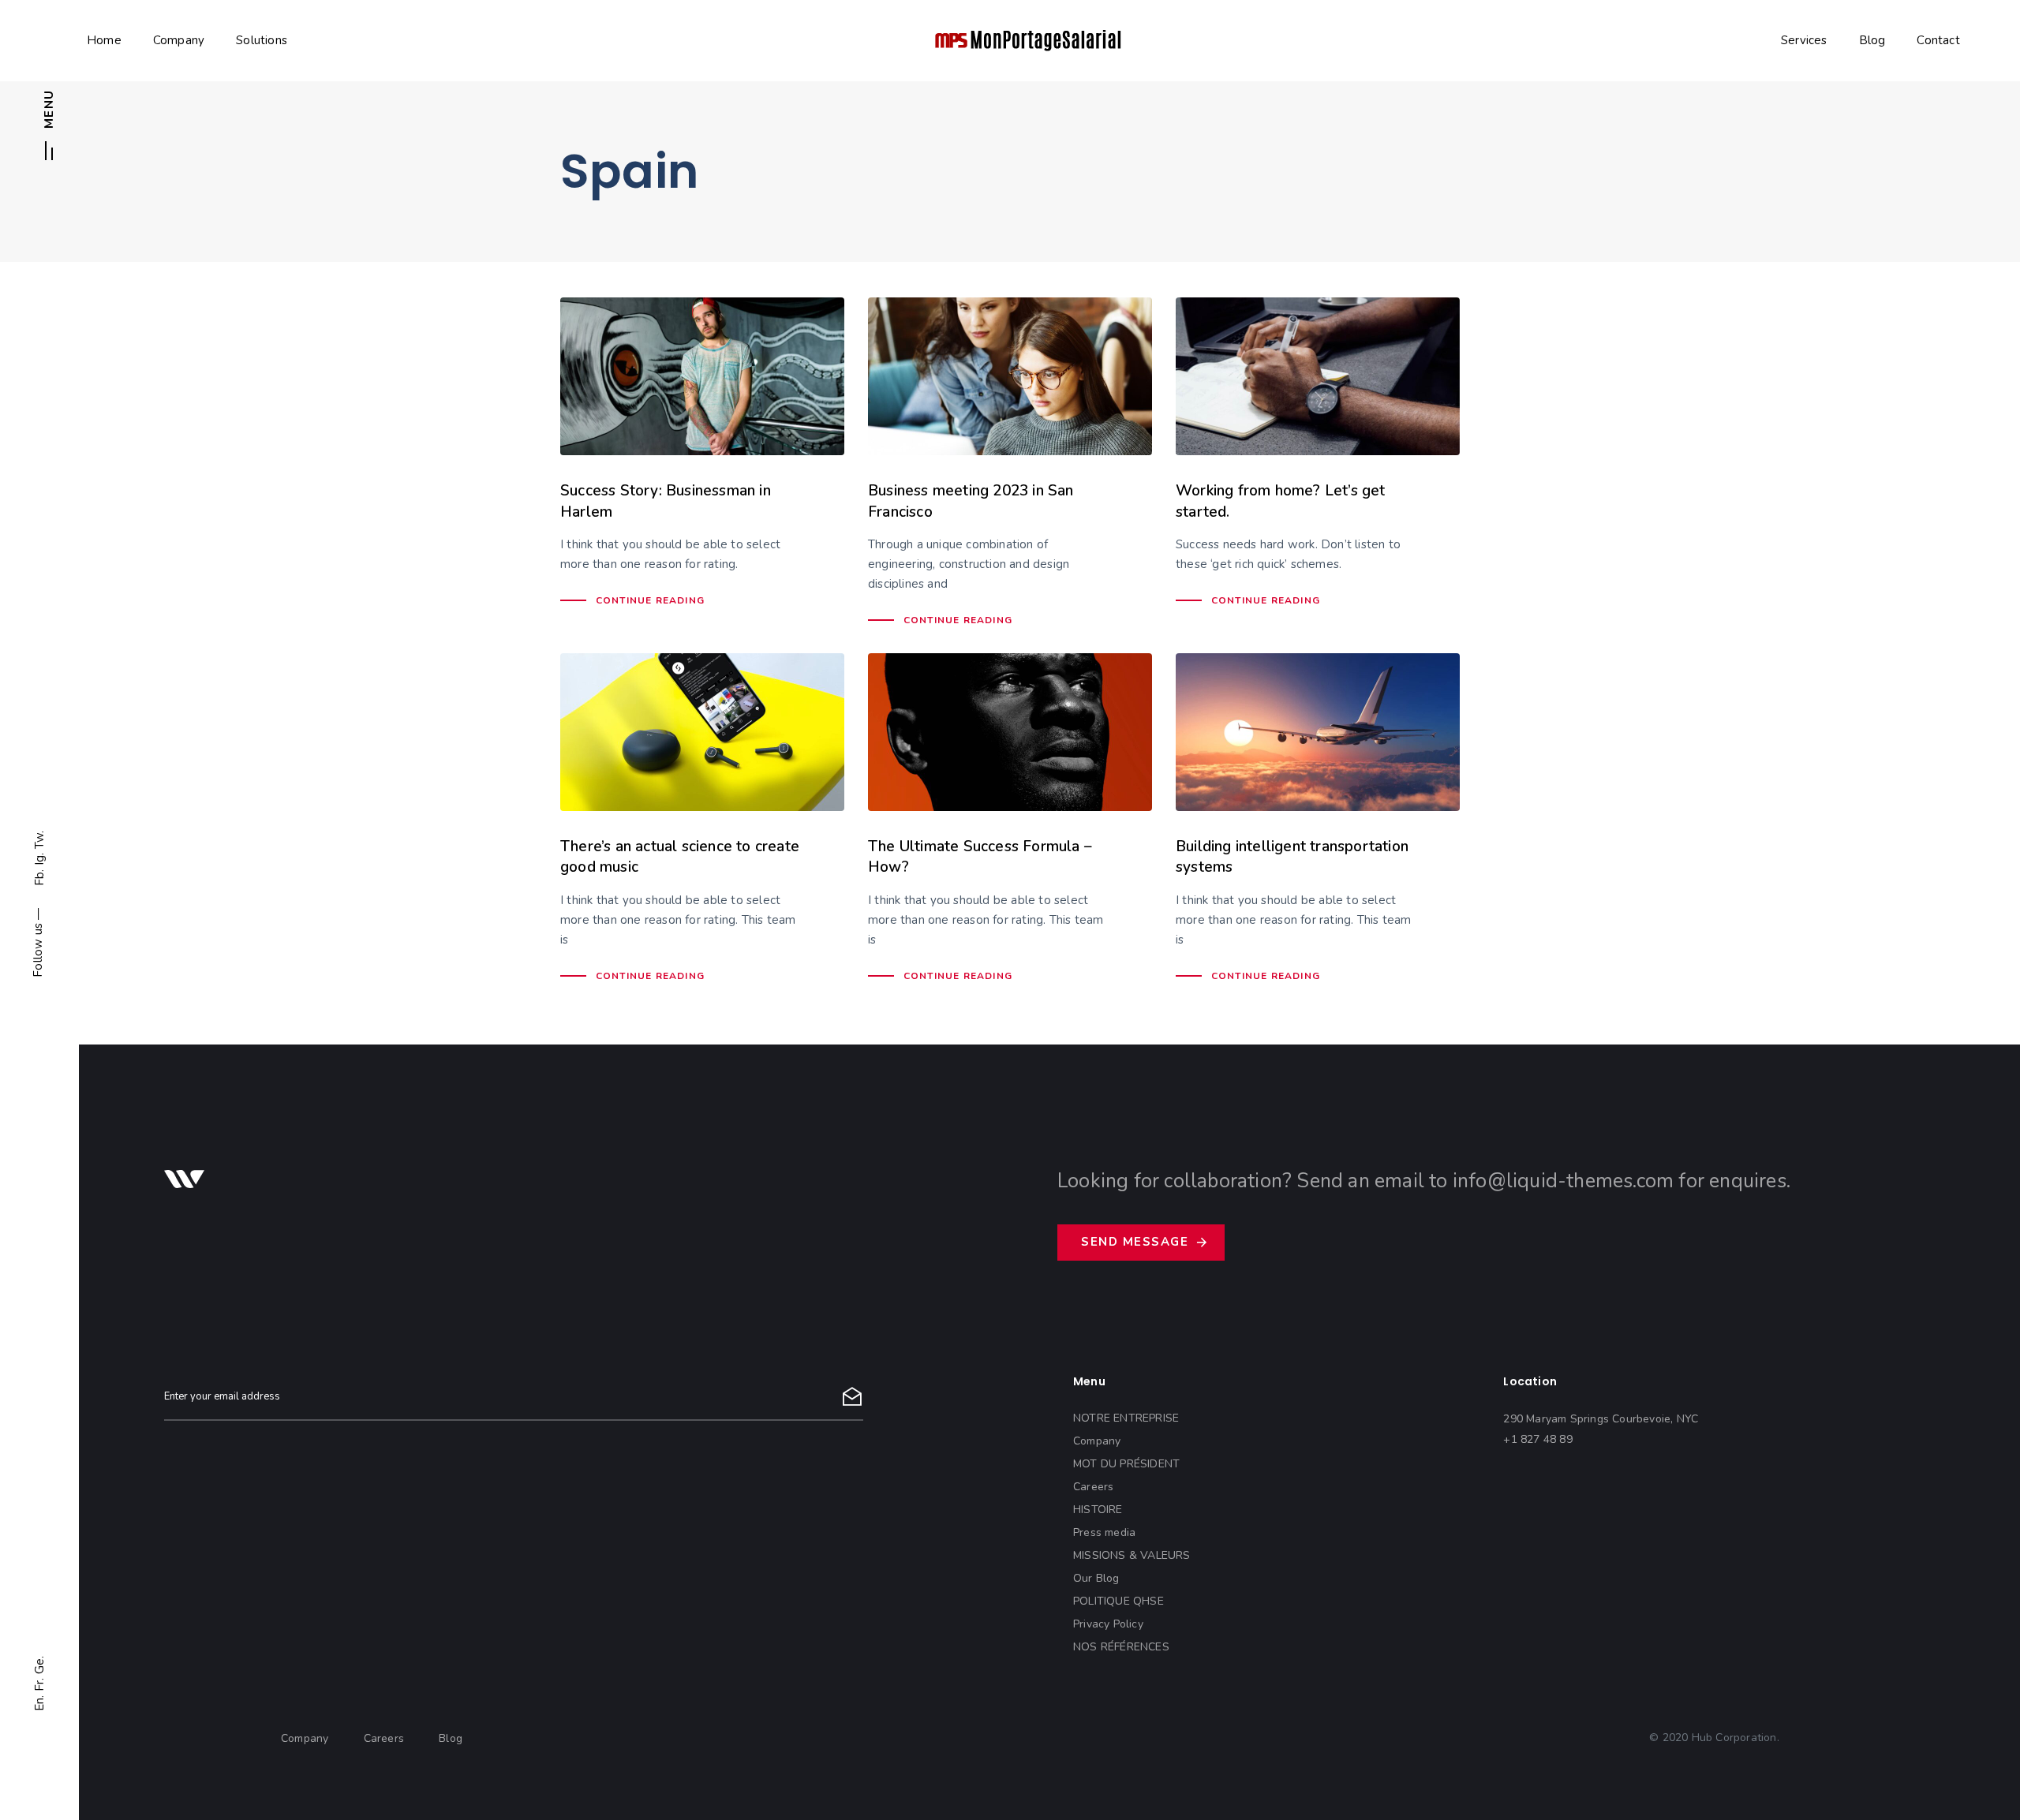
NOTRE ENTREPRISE (1126, 1418)
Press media (1104, 1532)
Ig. (39, 860)
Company (179, 40)
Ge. (39, 1665)
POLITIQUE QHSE (1118, 1601)
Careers (1093, 1487)
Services (1804, 40)
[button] (49, 131)
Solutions (262, 40)
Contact (1938, 40)
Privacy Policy (1108, 1624)
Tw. (39, 840)
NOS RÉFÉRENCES (1121, 1647)
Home (104, 40)
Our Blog (1096, 1578)
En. (39, 1703)
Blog (1872, 40)
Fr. (39, 1685)
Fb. (39, 878)
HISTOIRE (1098, 1510)
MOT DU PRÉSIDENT (1126, 1464)
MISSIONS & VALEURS (1132, 1555)
